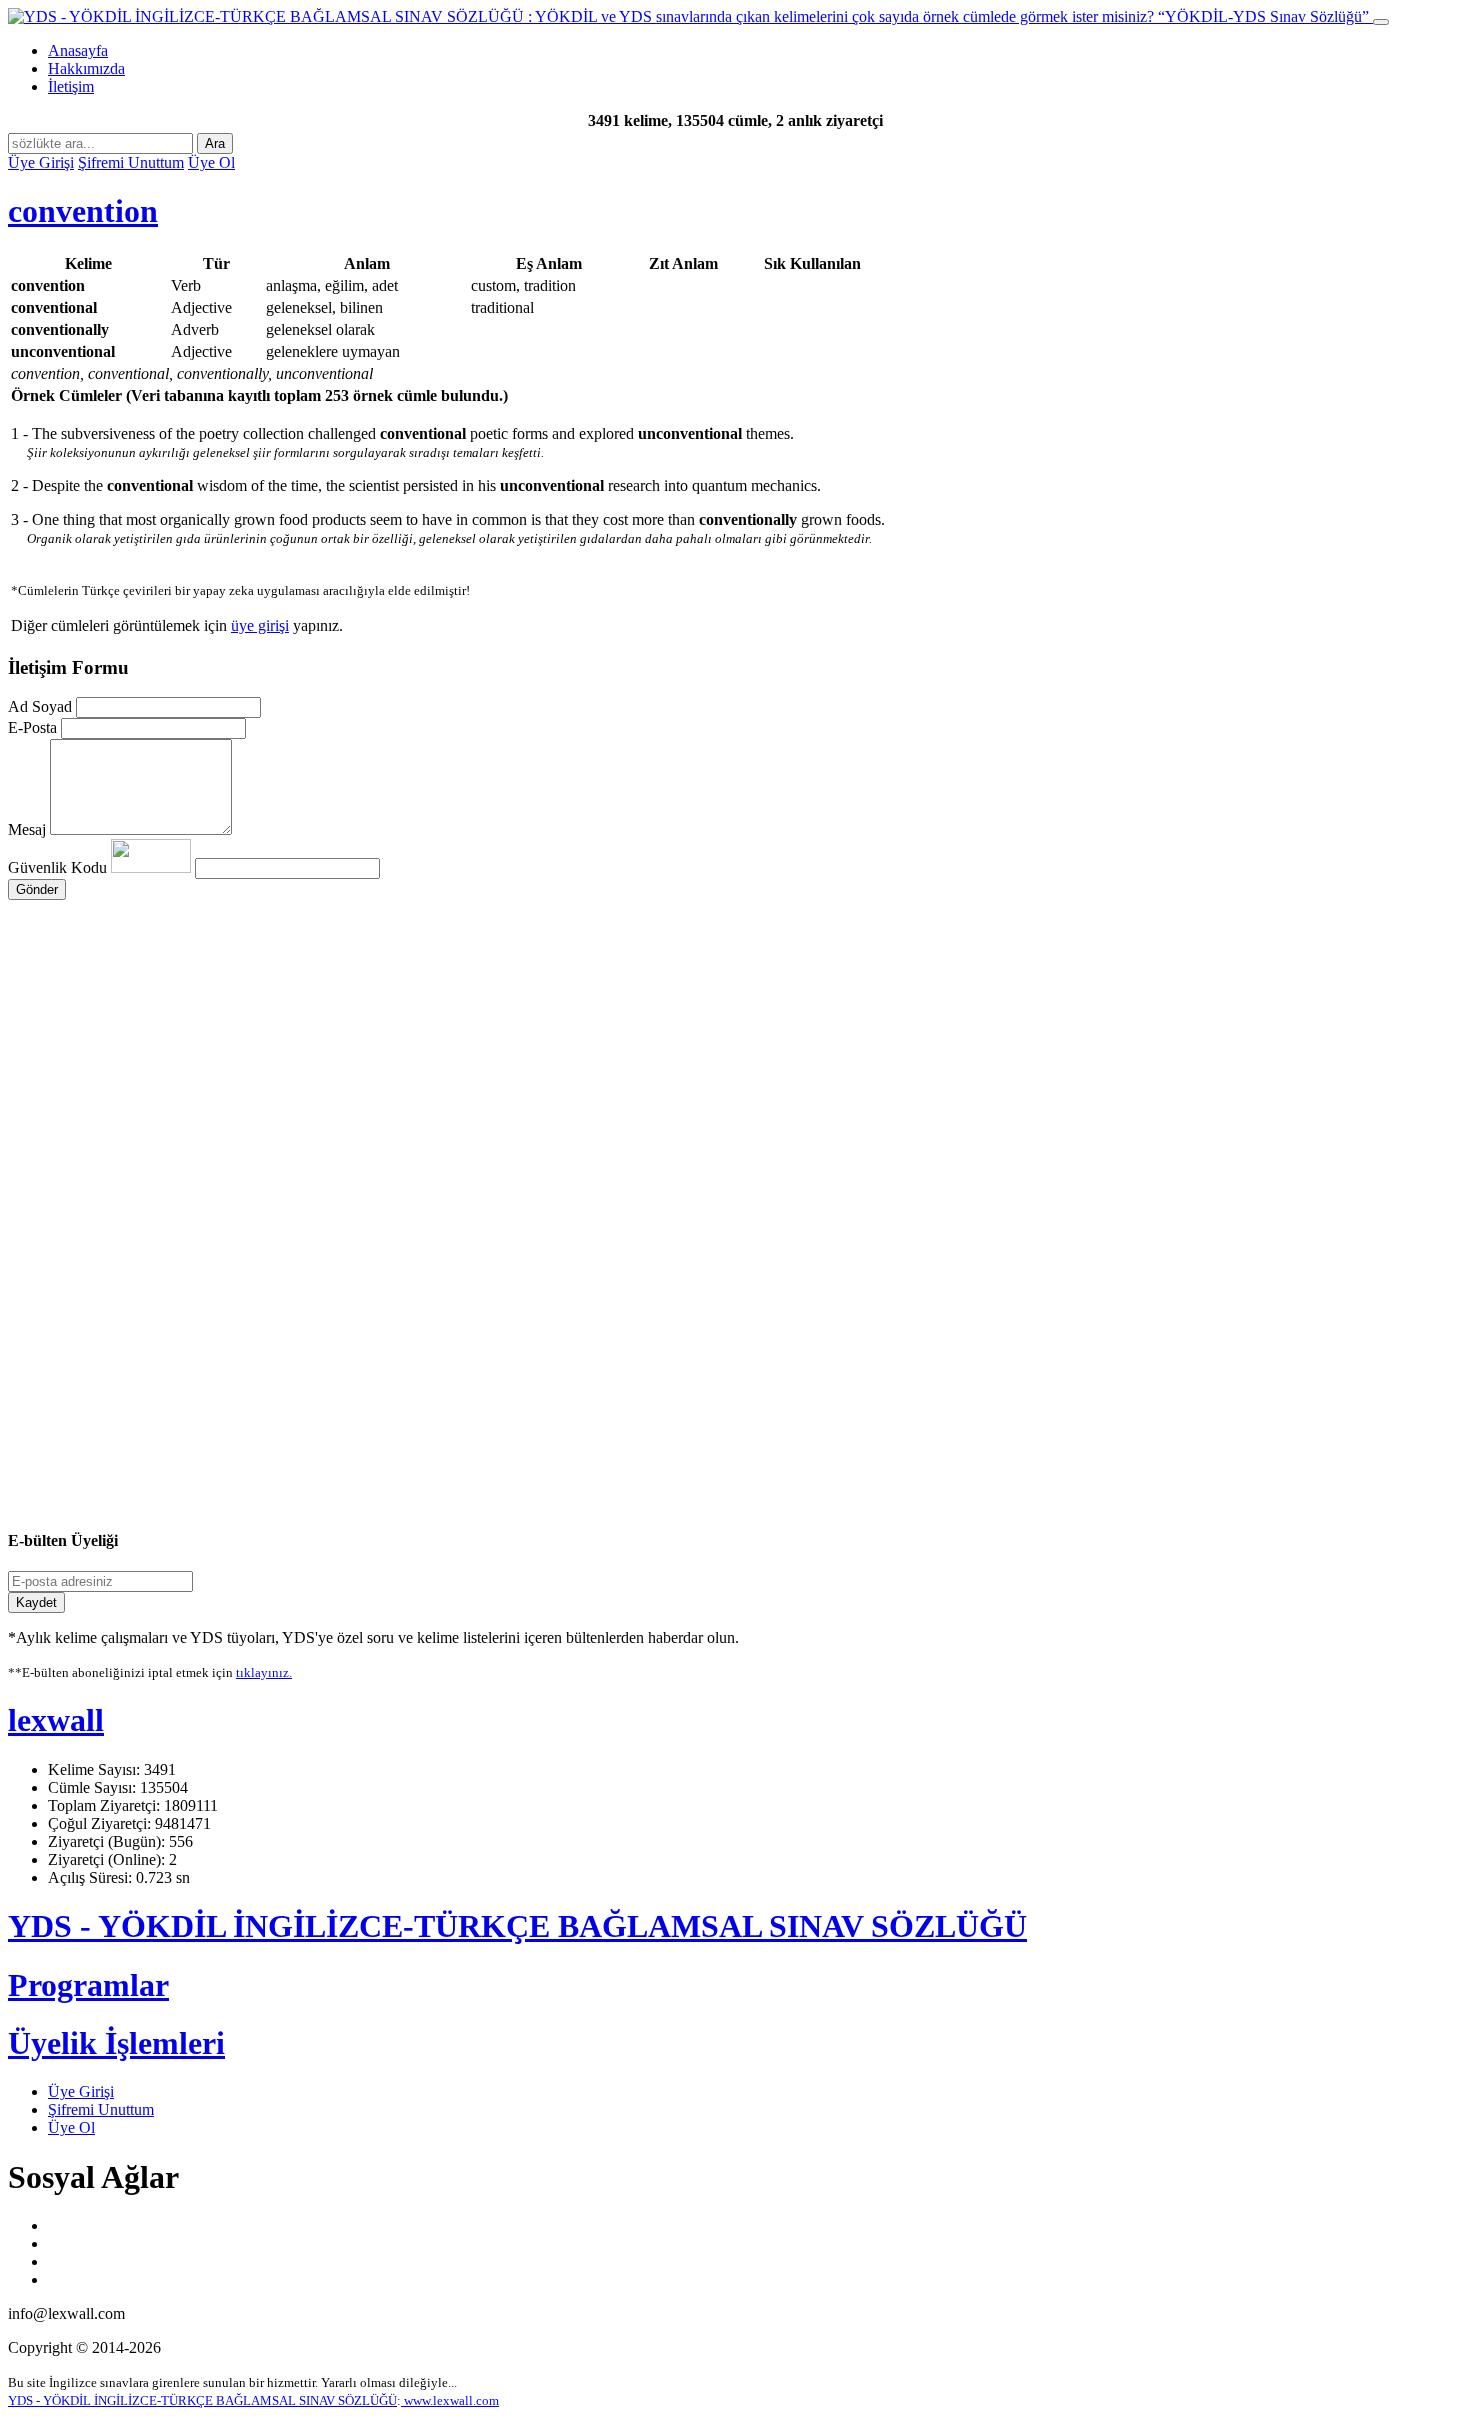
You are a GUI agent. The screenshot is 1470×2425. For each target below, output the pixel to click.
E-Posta (32, 727)
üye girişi (260, 625)
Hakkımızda (86, 68)
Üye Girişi (41, 162)
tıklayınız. (264, 1672)
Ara (215, 143)
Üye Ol (211, 162)
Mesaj (27, 829)
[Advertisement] (608, 1090)
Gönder (37, 889)
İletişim (71, 86)
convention (83, 211)
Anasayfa (78, 50)
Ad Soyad (40, 706)
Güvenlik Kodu (59, 867)
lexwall (56, 1720)
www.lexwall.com (450, 2400)
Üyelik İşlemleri (116, 2043)
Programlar (88, 1985)
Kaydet (36, 1602)
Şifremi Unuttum (131, 162)
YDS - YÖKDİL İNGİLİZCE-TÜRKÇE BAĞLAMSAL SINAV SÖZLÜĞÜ (517, 1926)
